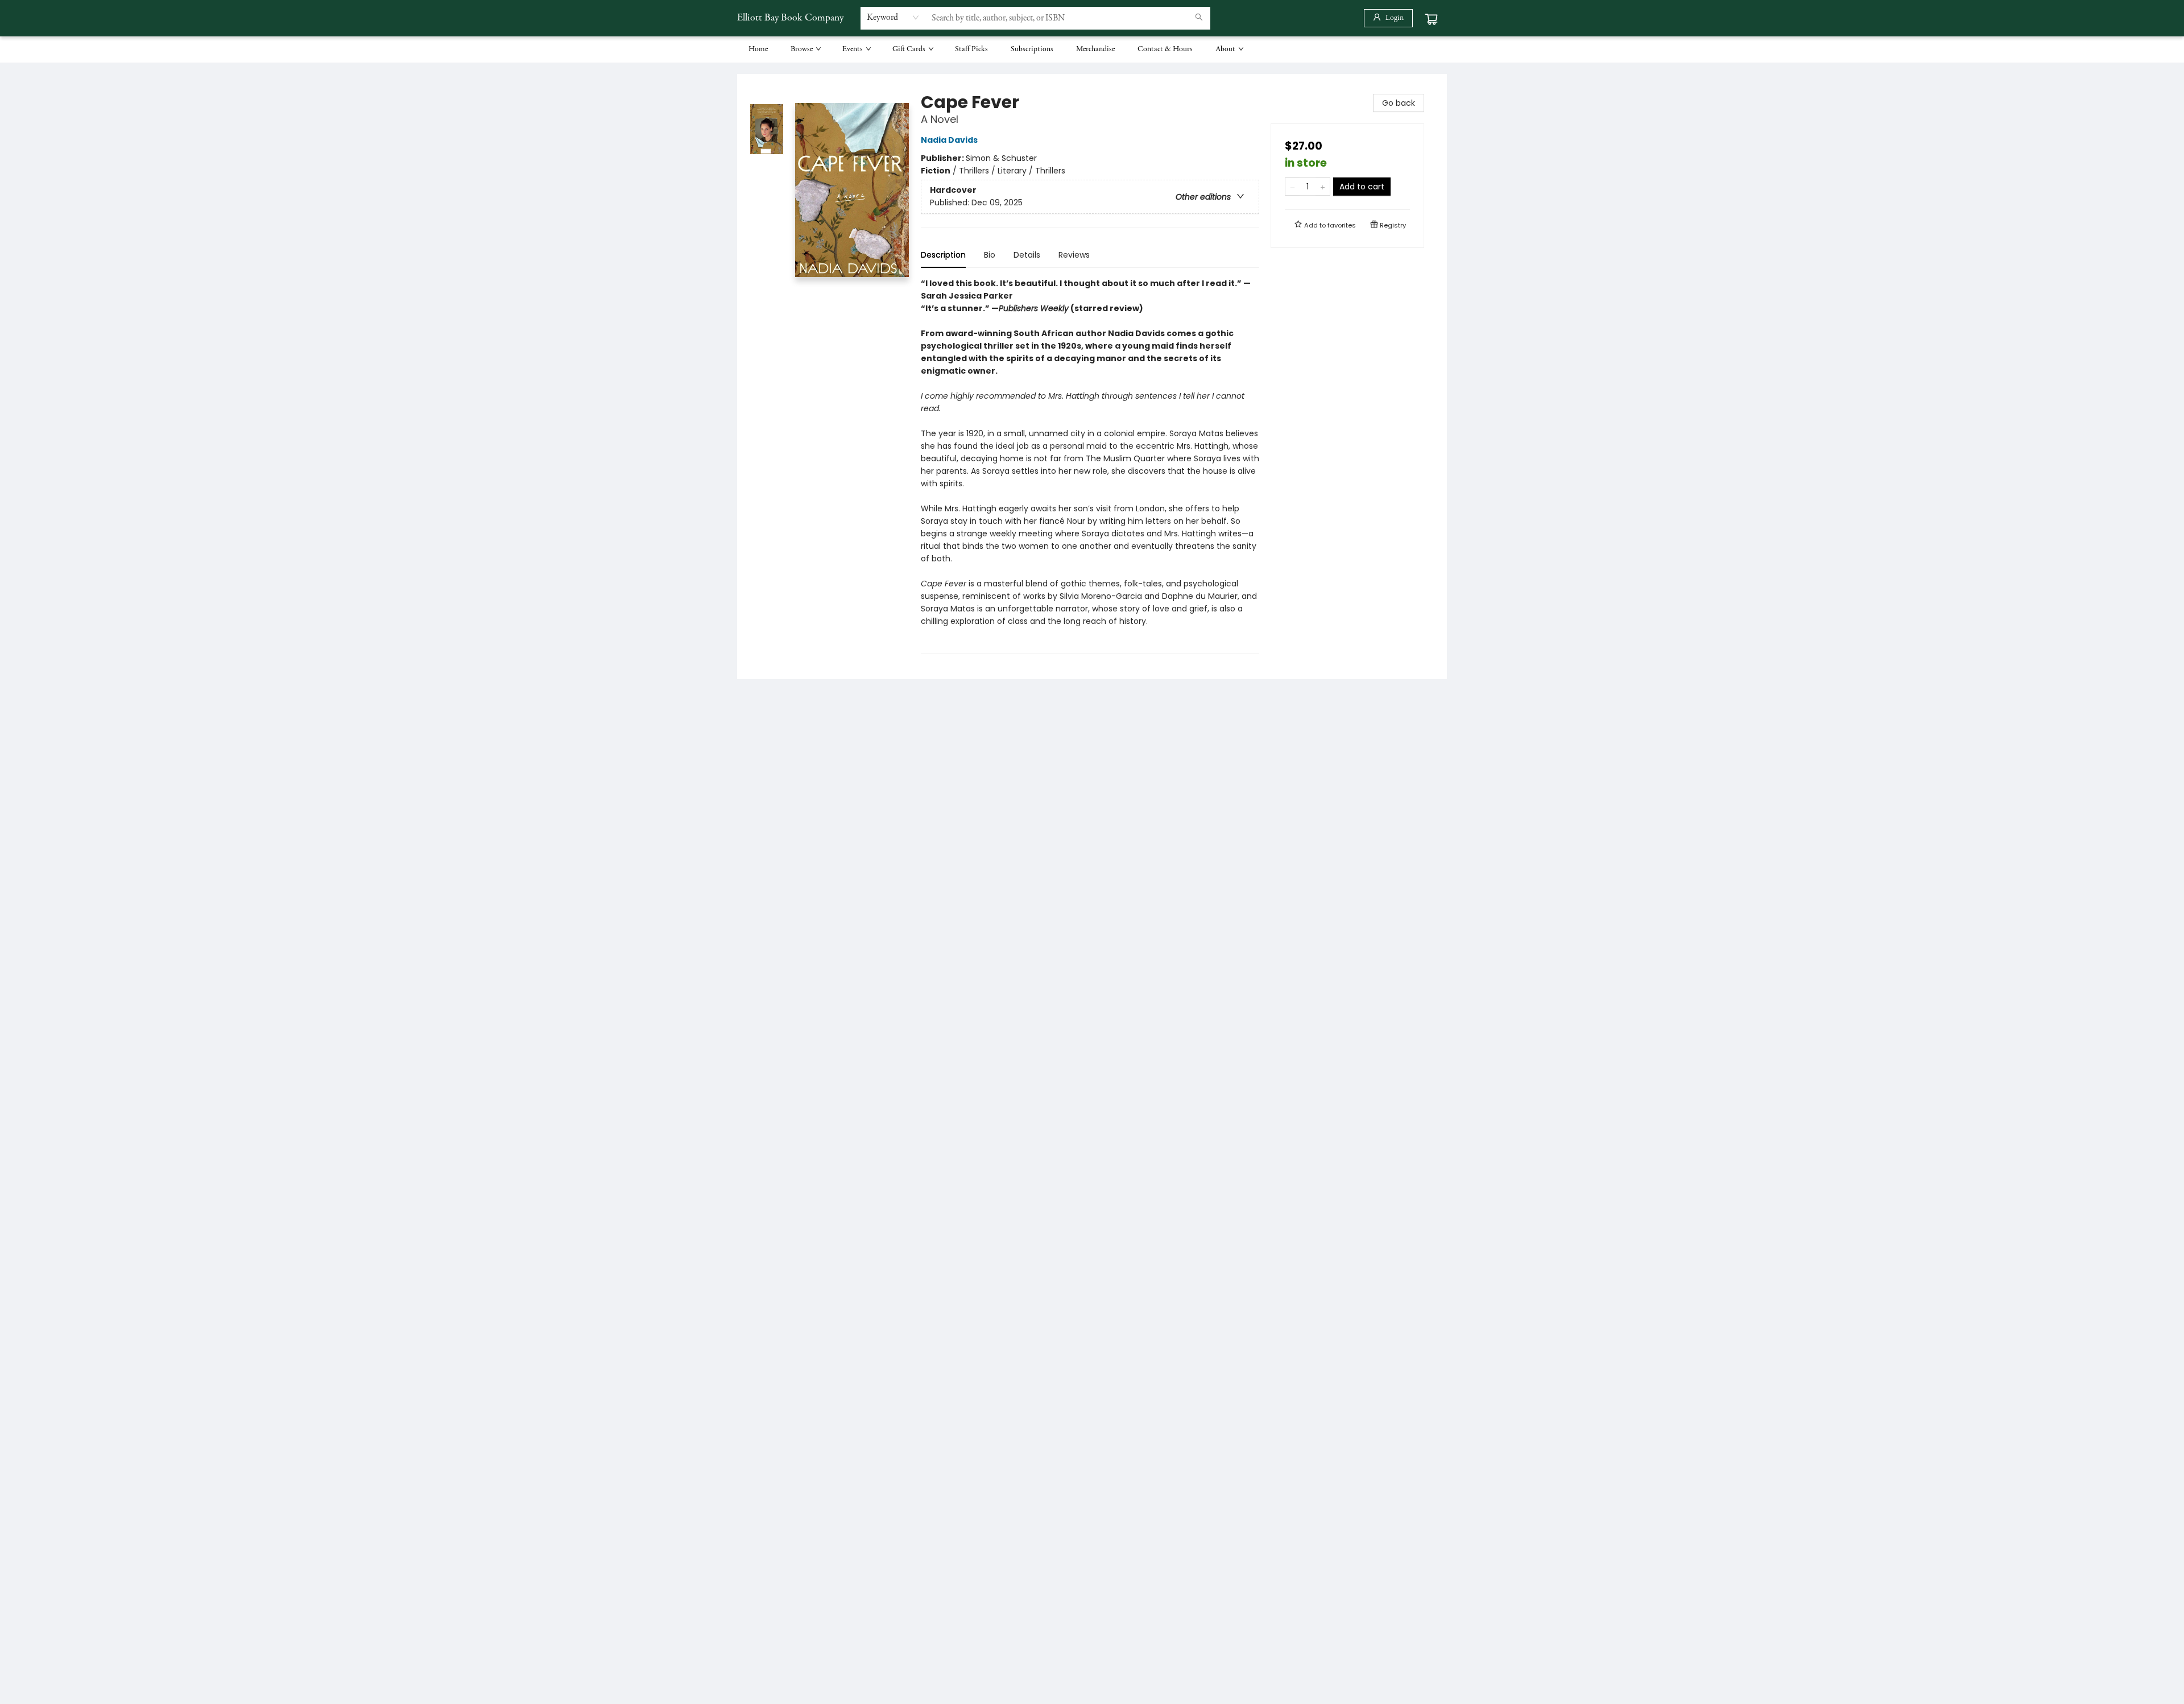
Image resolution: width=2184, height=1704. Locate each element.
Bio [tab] (990, 255)
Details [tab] (1027, 255)
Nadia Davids (949, 140)
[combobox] (893, 18)
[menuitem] (758, 49)
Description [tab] (943, 255)
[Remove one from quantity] (1292, 187)
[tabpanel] (1090, 466)
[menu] (1092, 49)
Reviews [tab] (1074, 255)
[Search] (1199, 18)
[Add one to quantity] (1323, 187)
